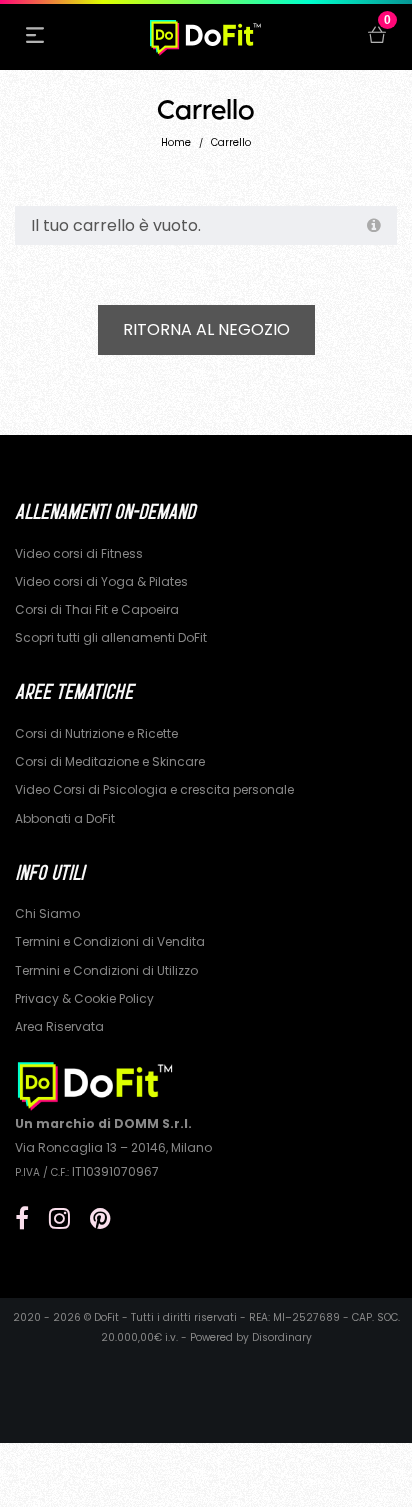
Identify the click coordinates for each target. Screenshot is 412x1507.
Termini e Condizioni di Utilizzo (106, 970)
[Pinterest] (100, 1218)
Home (176, 142)
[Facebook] (22, 1218)
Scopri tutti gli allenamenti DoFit (111, 637)
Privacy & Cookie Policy (84, 998)
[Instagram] (59, 1218)
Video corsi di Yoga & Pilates (101, 581)
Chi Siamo (47, 913)
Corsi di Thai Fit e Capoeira (97, 609)
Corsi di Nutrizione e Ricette (96, 733)
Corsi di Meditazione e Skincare (110, 761)
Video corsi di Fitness (79, 553)
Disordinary (282, 1337)
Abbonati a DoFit (65, 818)
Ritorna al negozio (206, 329)
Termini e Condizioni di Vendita (110, 941)
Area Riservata (59, 1026)
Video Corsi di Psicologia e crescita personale (154, 789)
